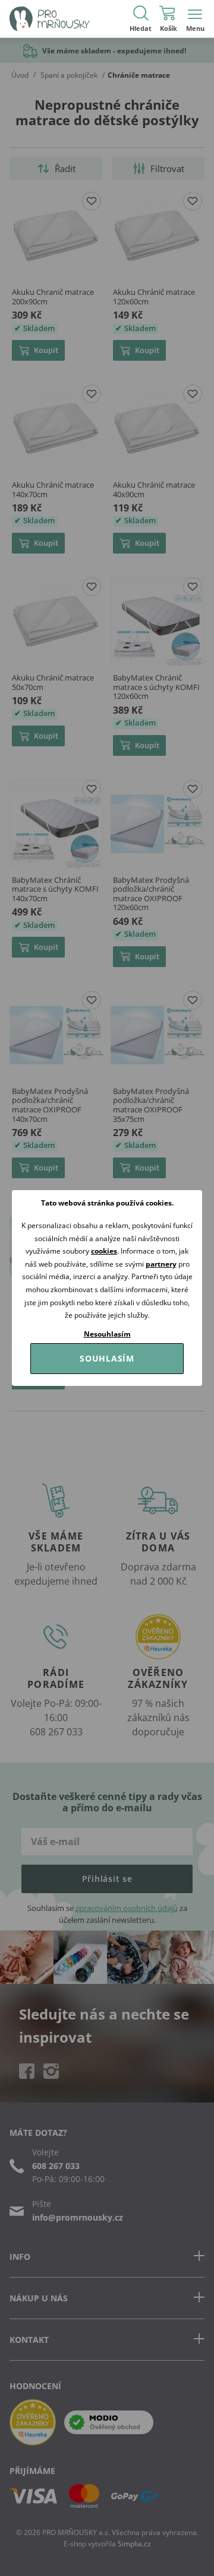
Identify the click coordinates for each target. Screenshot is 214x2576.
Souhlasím (107, 1358)
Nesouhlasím (107, 1334)
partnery (161, 1264)
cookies (104, 1251)
